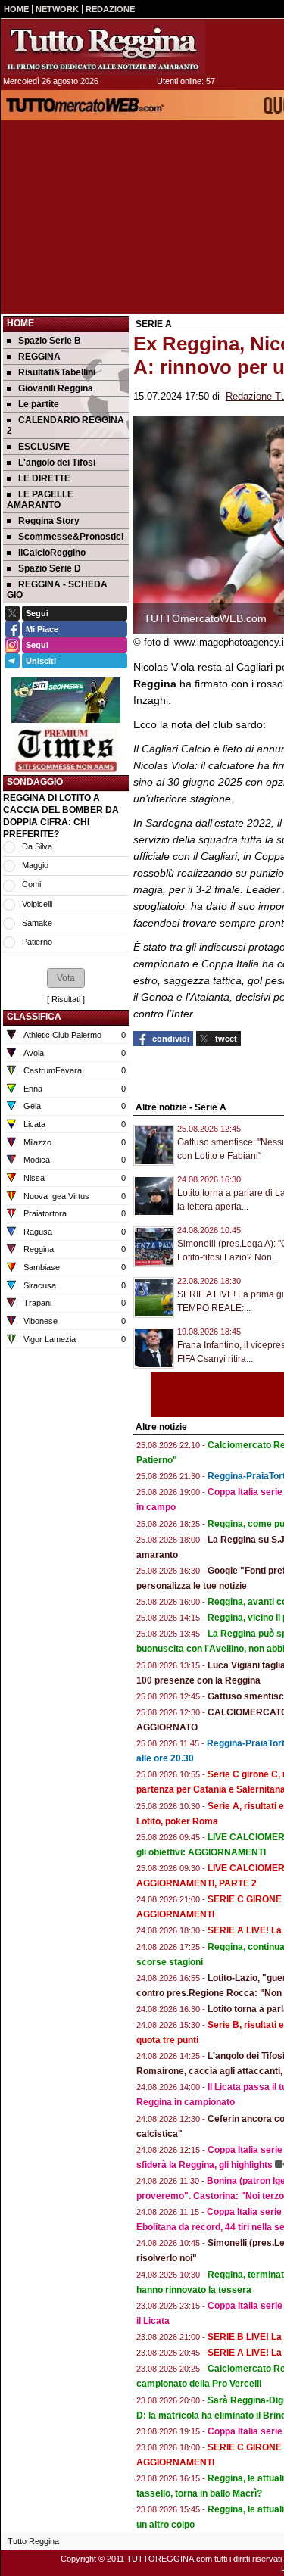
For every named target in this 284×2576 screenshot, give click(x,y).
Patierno (37, 942)
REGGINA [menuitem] (39, 357)
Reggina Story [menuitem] (49, 521)
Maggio (35, 865)
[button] (66, 978)
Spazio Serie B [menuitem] (50, 341)
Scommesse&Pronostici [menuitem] (71, 537)
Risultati (66, 999)
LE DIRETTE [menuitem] (44, 478)
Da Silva (37, 846)
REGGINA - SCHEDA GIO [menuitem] (57, 590)
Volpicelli (37, 904)
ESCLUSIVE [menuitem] (44, 447)
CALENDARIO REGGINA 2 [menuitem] (66, 425)
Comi (31, 884)
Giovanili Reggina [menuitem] (56, 388)
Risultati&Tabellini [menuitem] (57, 372)
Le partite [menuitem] (39, 404)
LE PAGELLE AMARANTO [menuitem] (40, 500)
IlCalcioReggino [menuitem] (52, 553)
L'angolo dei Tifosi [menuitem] (57, 463)
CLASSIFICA (34, 1017)
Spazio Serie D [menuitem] (50, 568)
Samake (37, 923)
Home (20, 323)
